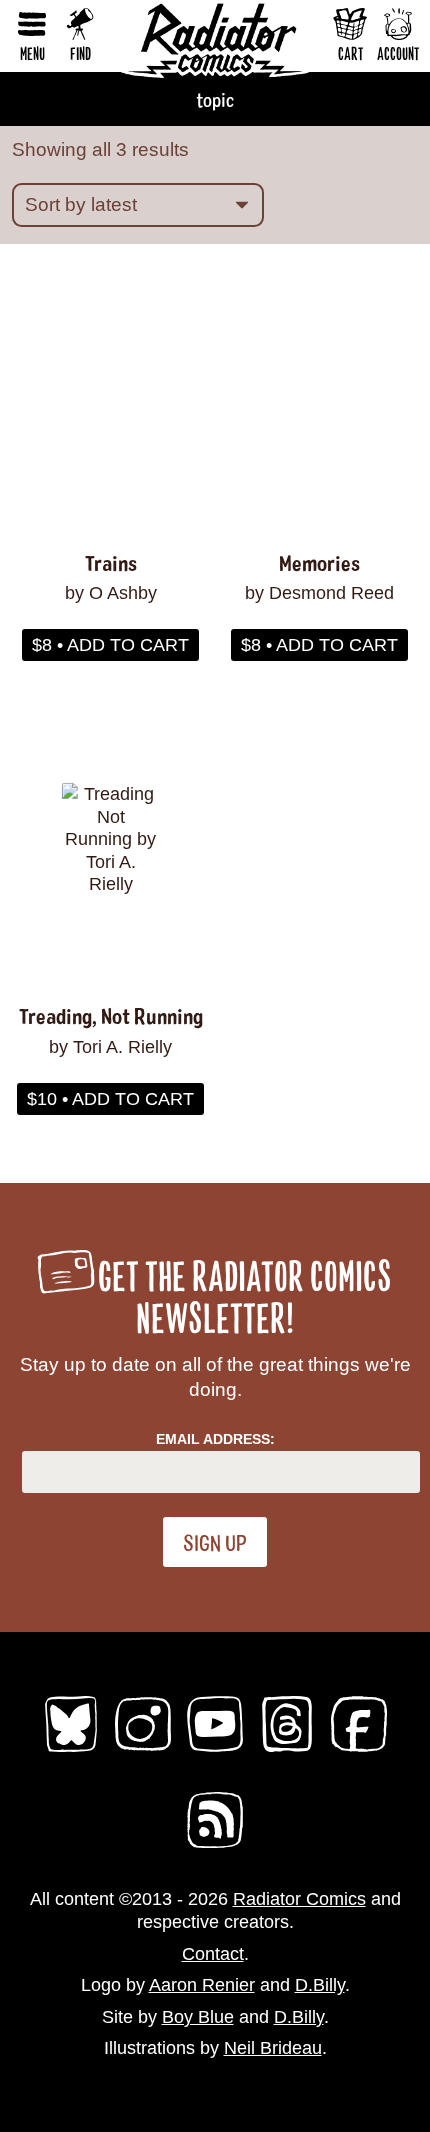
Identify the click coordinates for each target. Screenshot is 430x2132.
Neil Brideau (273, 2048)
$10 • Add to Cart (110, 1099)
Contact (213, 1954)
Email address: (215, 1439)
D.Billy (320, 1985)
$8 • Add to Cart (110, 645)
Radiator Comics (299, 1899)
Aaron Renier (202, 1985)
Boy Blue (198, 2017)
